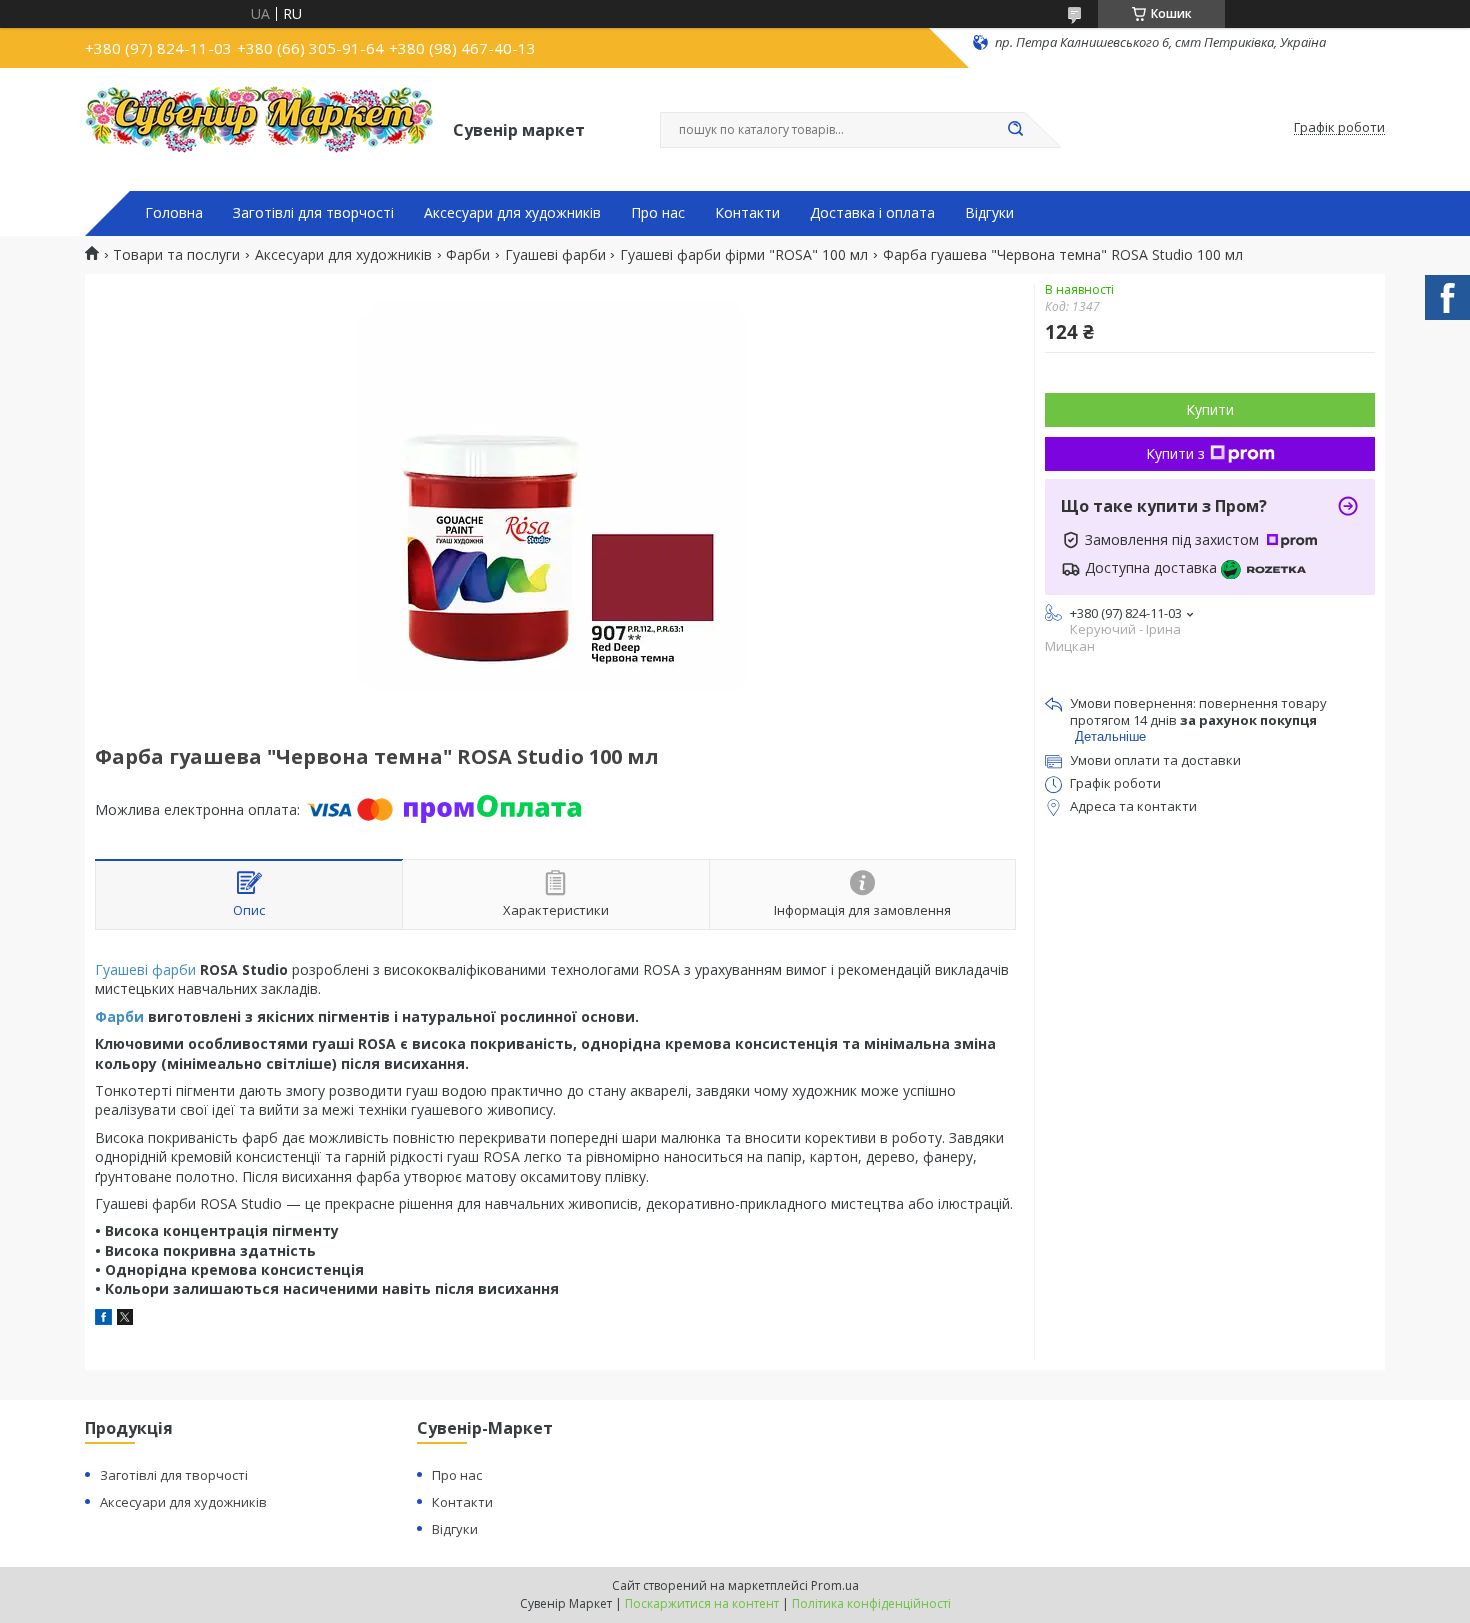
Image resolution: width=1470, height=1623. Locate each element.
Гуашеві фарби (555, 255)
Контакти (747, 213)
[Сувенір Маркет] (260, 128)
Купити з (1175, 453)
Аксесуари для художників (512, 213)
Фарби (468, 255)
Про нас (658, 213)
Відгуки (989, 213)
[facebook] (103, 1319)
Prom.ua (835, 1585)
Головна (174, 213)
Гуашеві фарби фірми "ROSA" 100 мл (744, 255)
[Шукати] (1015, 130)
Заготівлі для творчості (313, 213)
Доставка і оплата (872, 213)
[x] (125, 1319)
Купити (1210, 409)
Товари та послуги (176, 255)
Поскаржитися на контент (702, 1603)
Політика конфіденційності (871, 1603)
